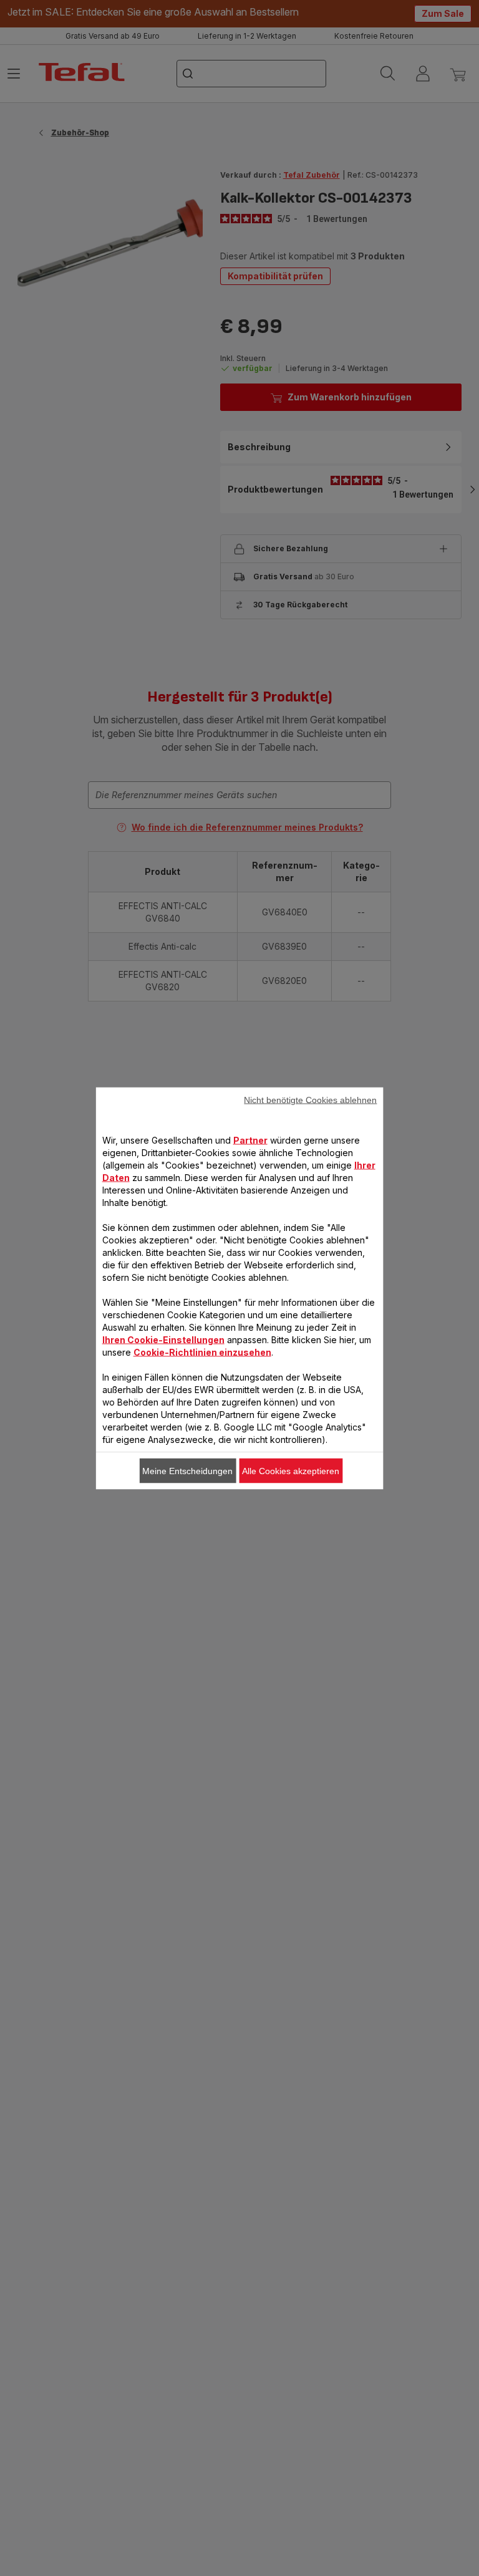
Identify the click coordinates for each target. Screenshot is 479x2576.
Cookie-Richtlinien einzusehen (202, 1352)
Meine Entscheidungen (187, 1470)
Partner (250, 1140)
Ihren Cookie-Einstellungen (163, 1339)
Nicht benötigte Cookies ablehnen (310, 1099)
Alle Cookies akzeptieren (291, 1470)
